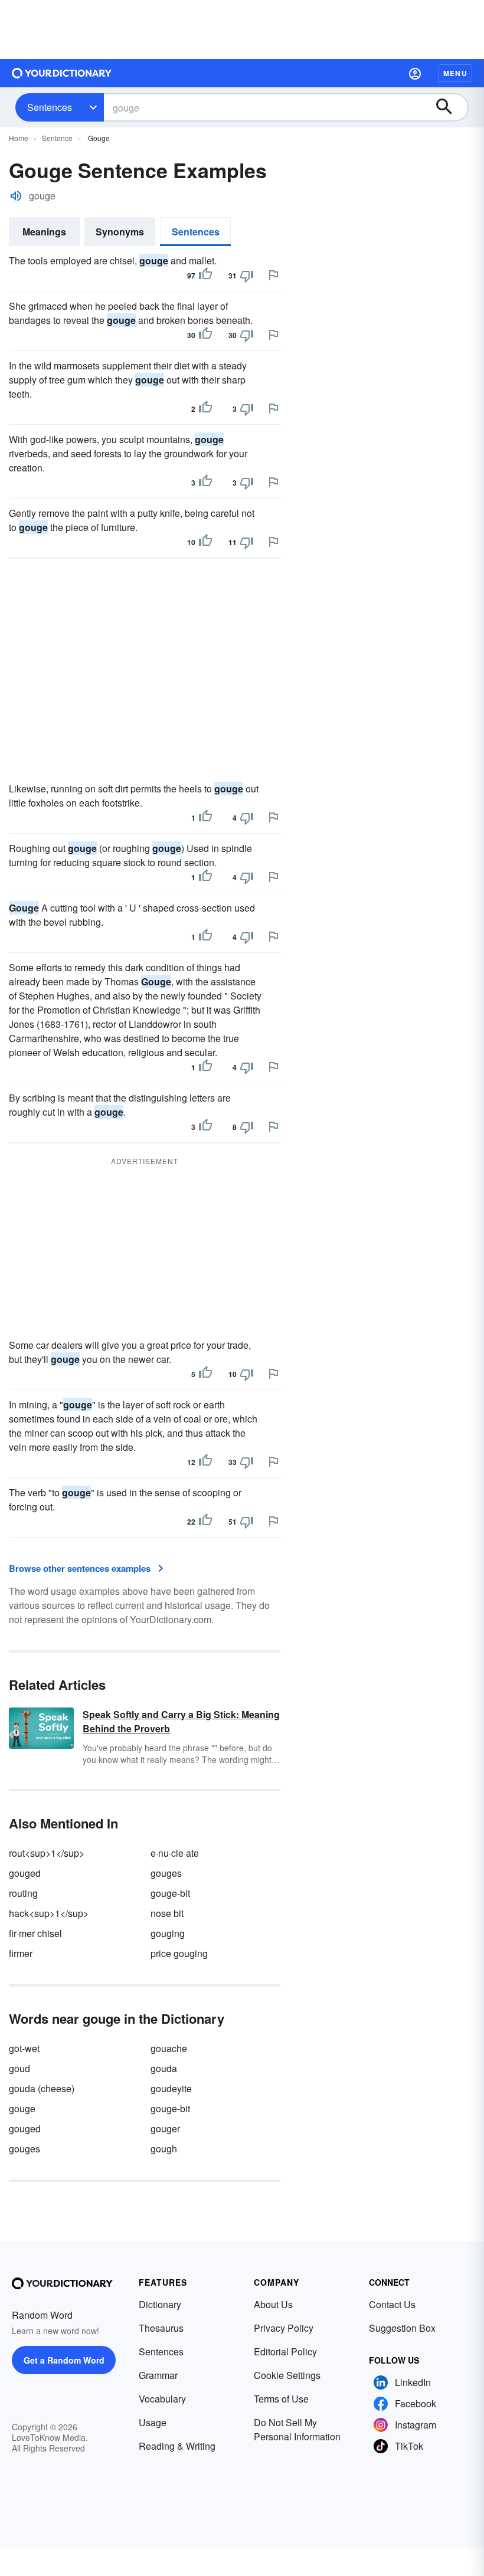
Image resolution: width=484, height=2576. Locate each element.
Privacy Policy (284, 2328)
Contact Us (392, 2304)
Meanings (44, 232)
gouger (165, 2128)
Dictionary (160, 2304)
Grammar (158, 2375)
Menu (455, 73)
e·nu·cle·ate (175, 1853)
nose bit (167, 1913)
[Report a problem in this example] (273, 275)
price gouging (179, 1953)
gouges (166, 1873)
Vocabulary (162, 2399)
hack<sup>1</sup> (49, 1913)
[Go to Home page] (62, 73)
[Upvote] (205, 276)
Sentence (57, 138)
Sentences (50, 107)
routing (23, 1893)
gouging (168, 1933)
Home (19, 138)
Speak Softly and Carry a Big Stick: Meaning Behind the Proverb (181, 1721)
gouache (169, 2048)
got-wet (24, 2048)
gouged (25, 1873)
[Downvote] (247, 276)
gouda (164, 2068)
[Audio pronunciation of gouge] (16, 196)
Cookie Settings (287, 2375)
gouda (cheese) (42, 2088)
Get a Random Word (64, 2360)
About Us (273, 2304)
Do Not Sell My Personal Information (297, 2429)
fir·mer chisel (35, 1933)
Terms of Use (281, 2399)
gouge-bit (170, 1893)
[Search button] (450, 107)
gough (164, 2149)
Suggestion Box (402, 2328)
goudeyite (171, 2088)
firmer (21, 1953)
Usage (153, 2422)
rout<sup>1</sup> (47, 1853)
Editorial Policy (285, 2351)
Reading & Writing (177, 2446)
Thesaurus (161, 2328)
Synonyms (120, 232)
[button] (415, 73)
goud (19, 2068)
